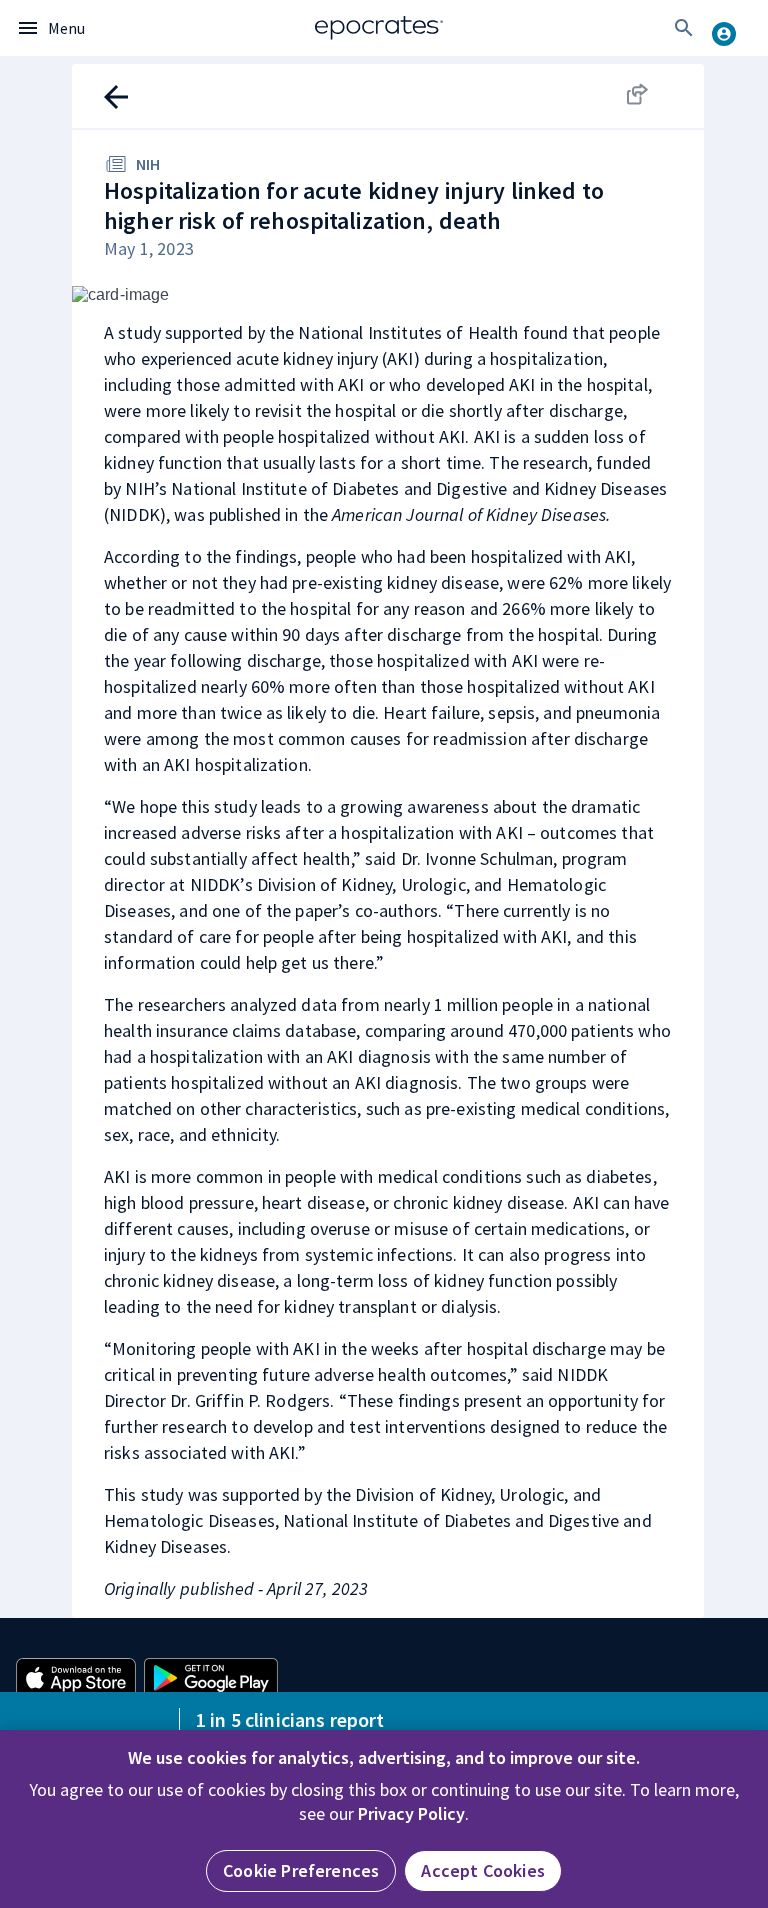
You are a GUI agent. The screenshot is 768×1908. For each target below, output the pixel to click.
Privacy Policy (411, 1813)
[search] (684, 28)
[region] (384, 1819)
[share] (656, 94)
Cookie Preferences (301, 1870)
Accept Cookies (483, 1870)
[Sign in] (732, 28)
